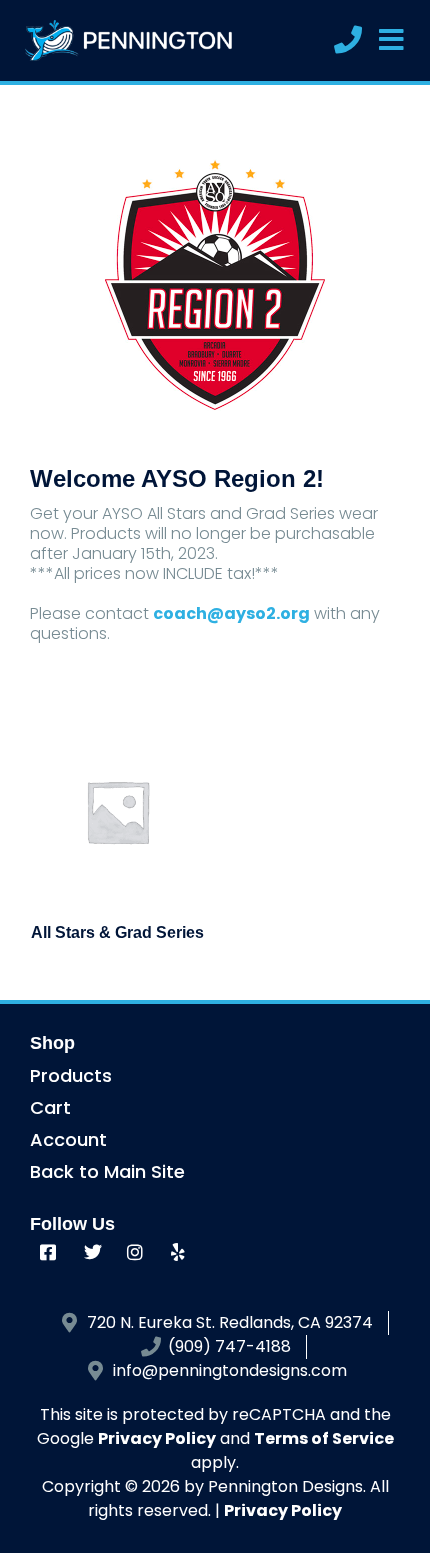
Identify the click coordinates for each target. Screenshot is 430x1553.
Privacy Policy (157, 1438)
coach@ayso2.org (231, 613)
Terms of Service (324, 1438)
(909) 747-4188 (229, 1346)
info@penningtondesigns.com (230, 1370)
